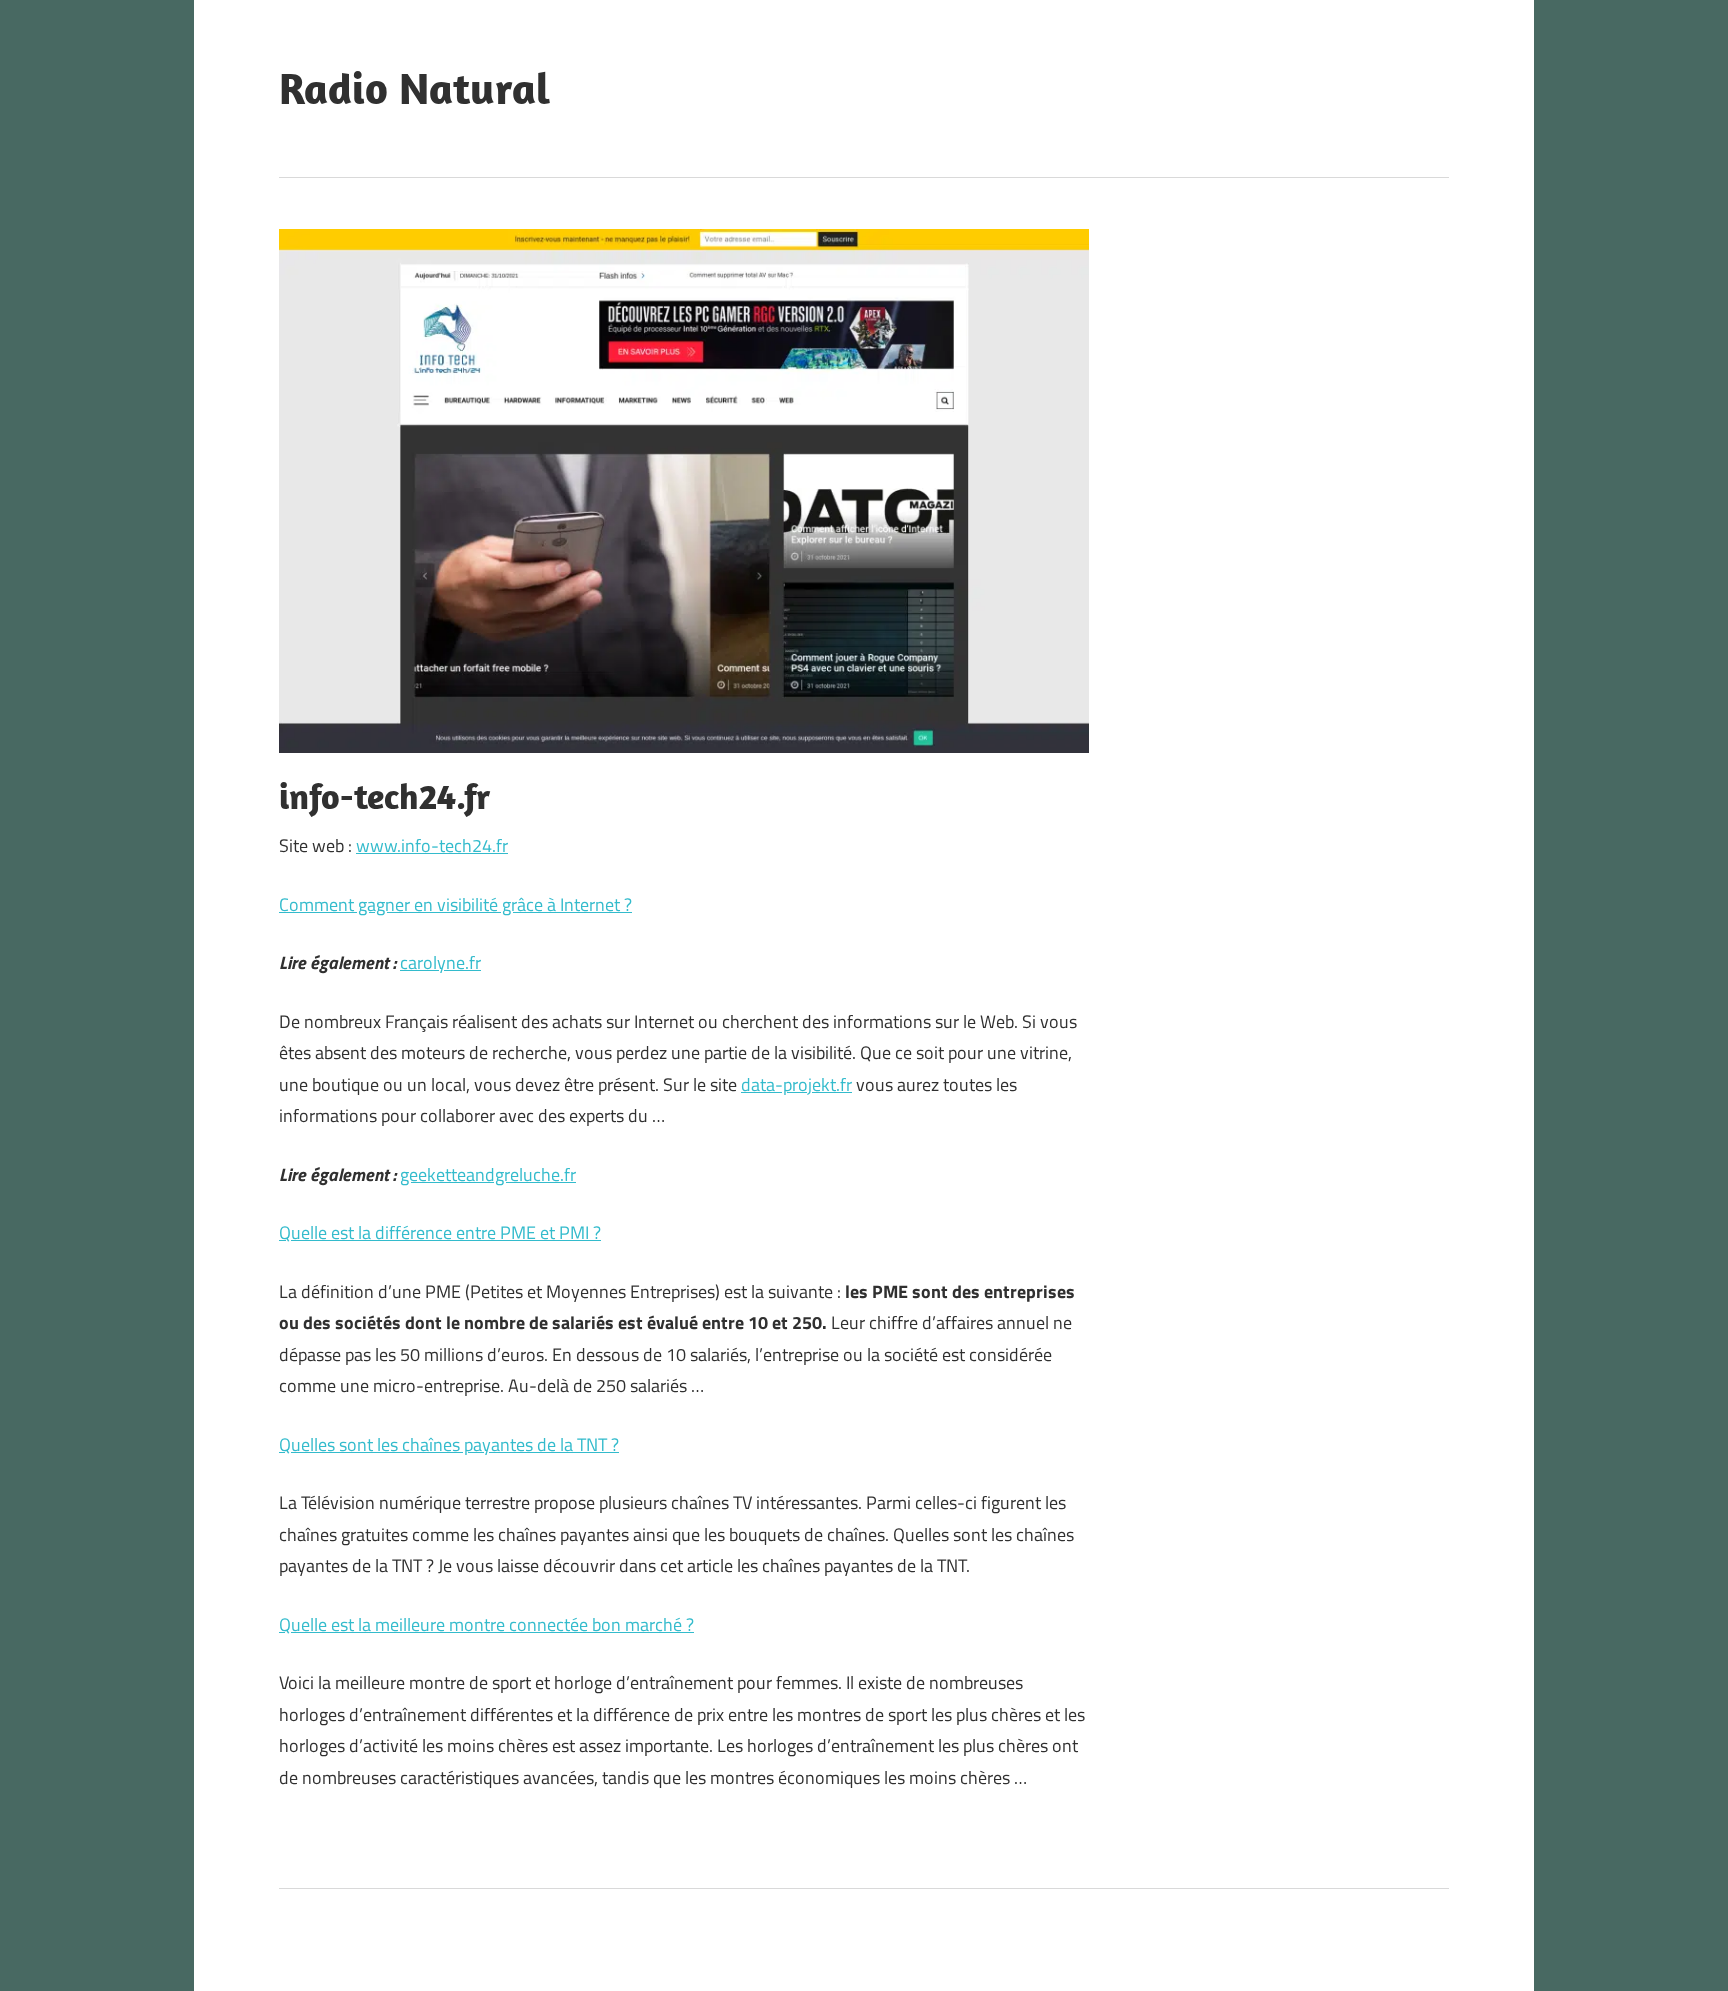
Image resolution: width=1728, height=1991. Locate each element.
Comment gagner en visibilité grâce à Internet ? (455, 904)
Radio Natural (414, 88)
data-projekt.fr (796, 1084)
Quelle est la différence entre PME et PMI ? (440, 1232)
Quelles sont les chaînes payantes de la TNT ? (449, 1444)
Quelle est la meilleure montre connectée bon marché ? (486, 1624)
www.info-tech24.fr (432, 845)
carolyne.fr (440, 962)
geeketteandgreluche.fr (488, 1174)
